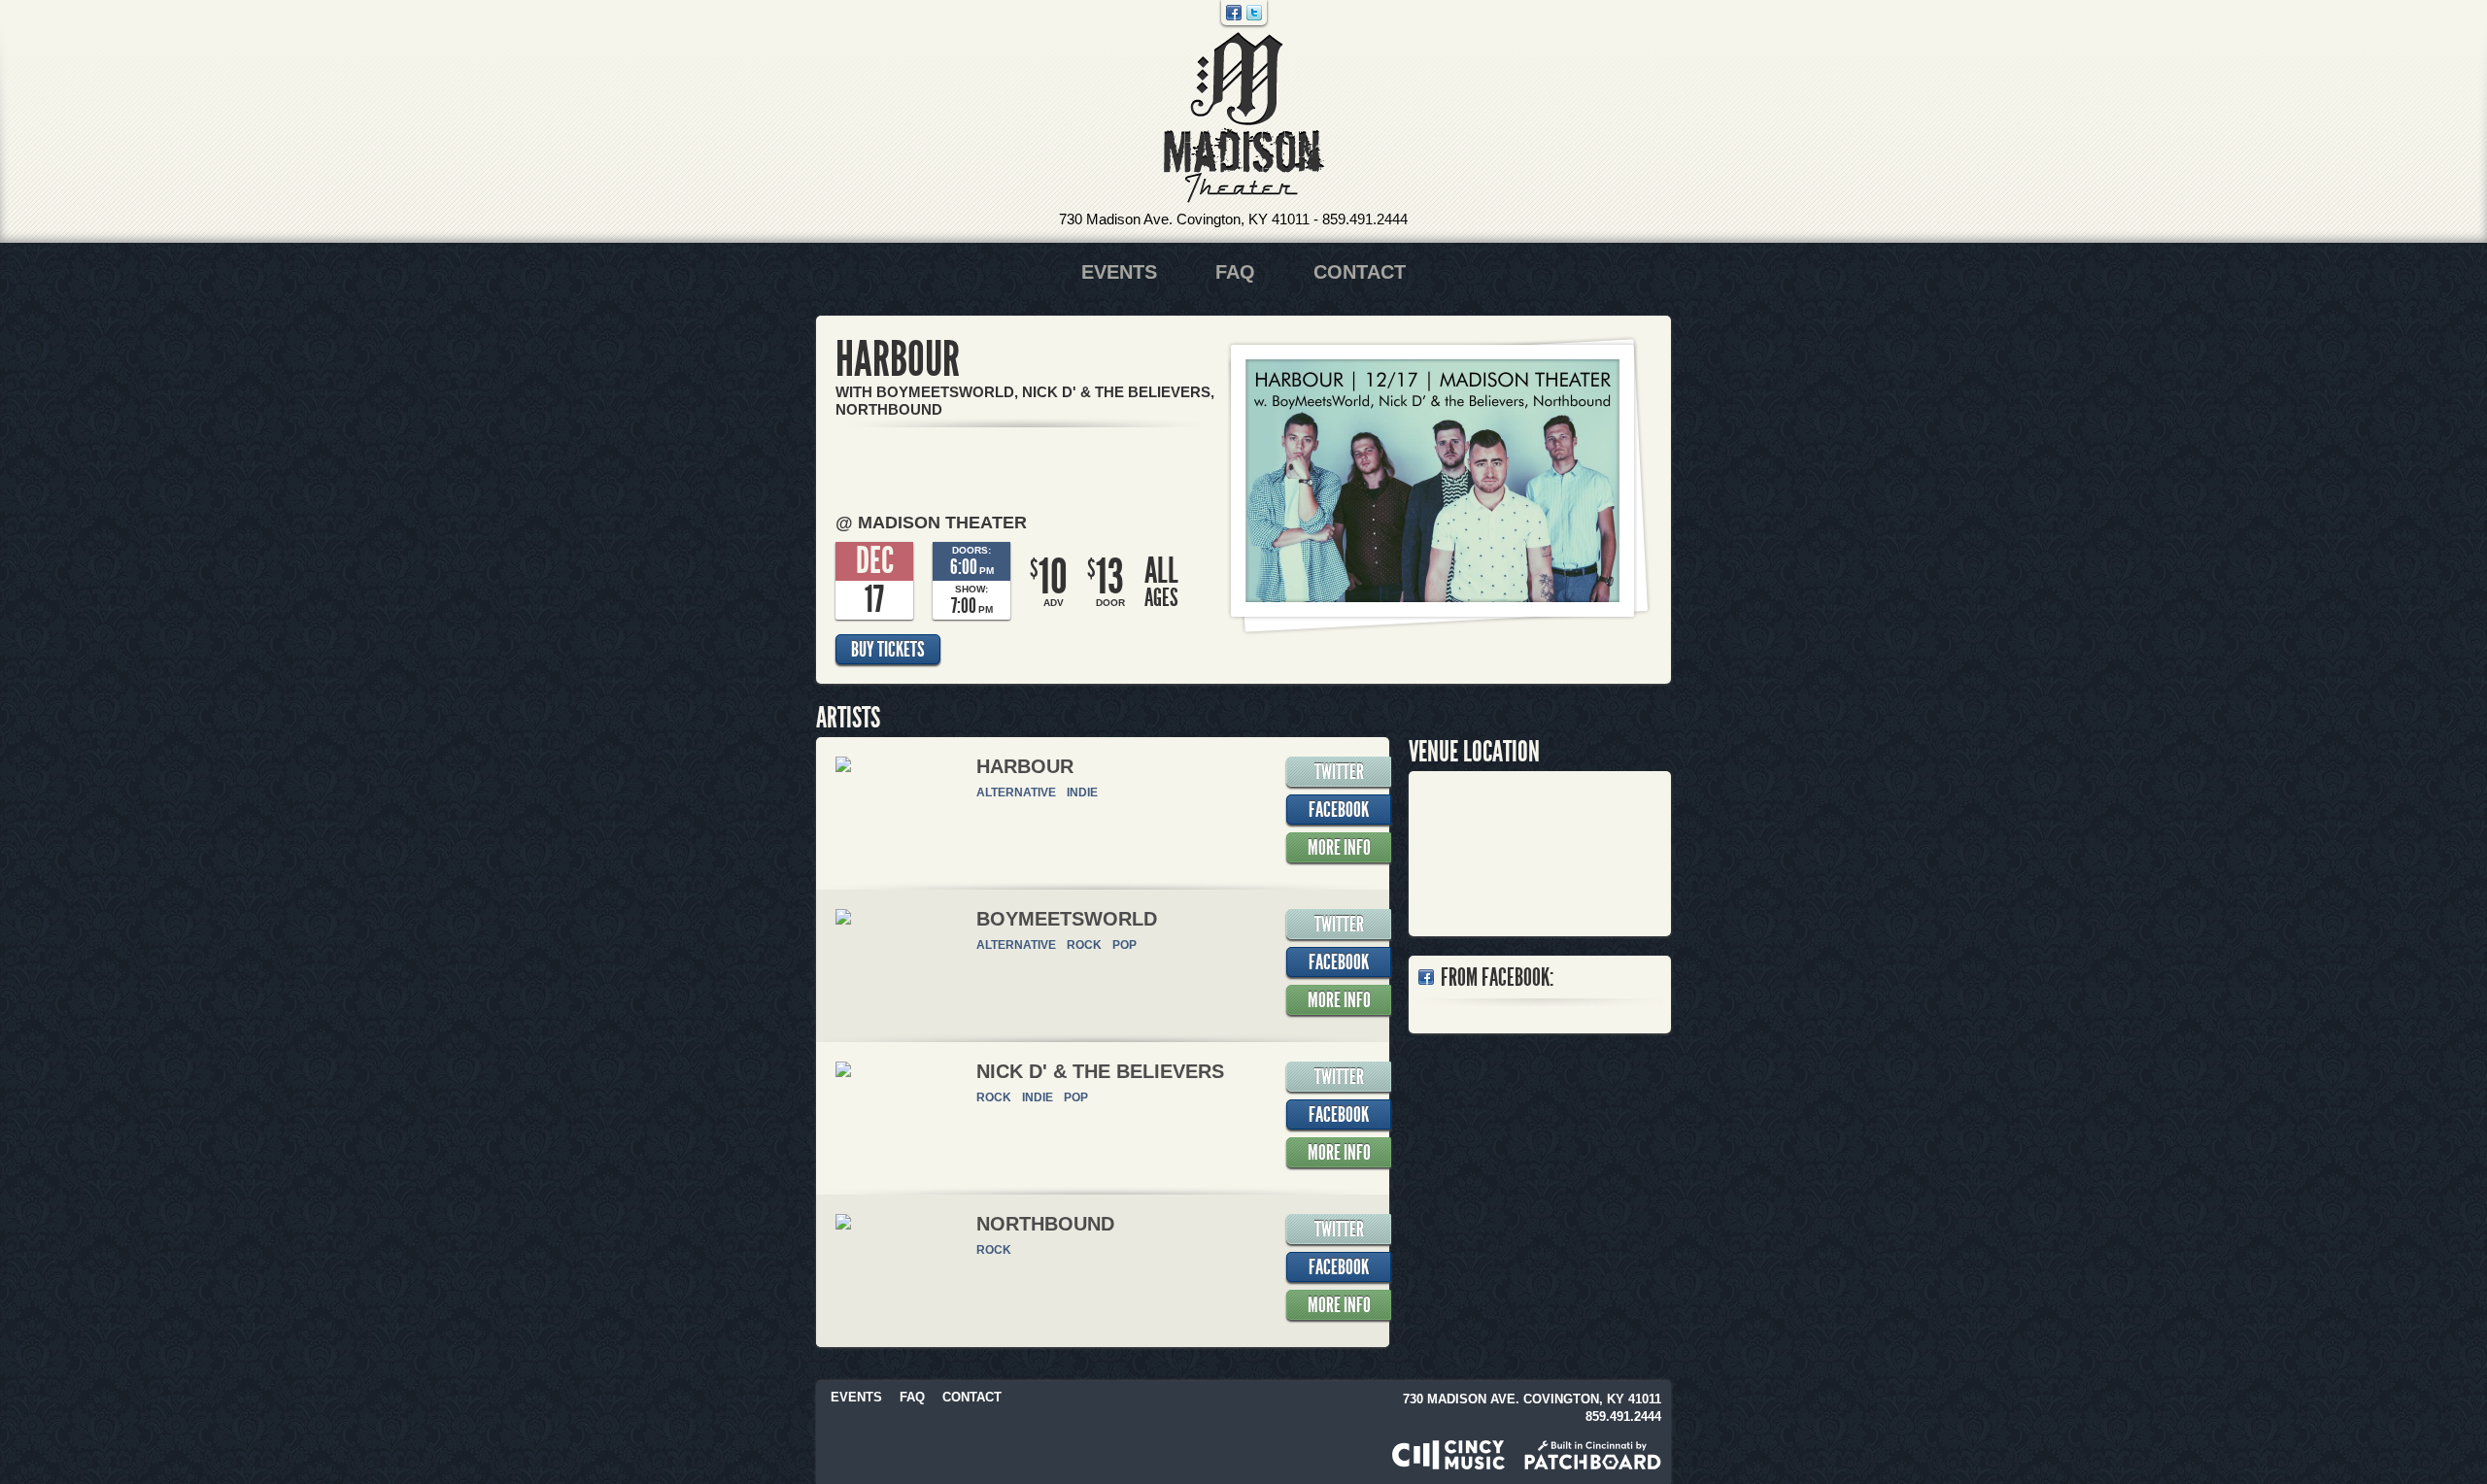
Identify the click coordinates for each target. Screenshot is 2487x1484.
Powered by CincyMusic (1448, 1455)
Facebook (1234, 13)
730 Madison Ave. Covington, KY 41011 (1184, 219)
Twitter (1254, 13)
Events (1119, 272)
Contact (1360, 272)
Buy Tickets (888, 650)
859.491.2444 (1365, 219)
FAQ (1235, 272)
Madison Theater (1244, 118)
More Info (1339, 848)
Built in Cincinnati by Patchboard (1593, 1455)
